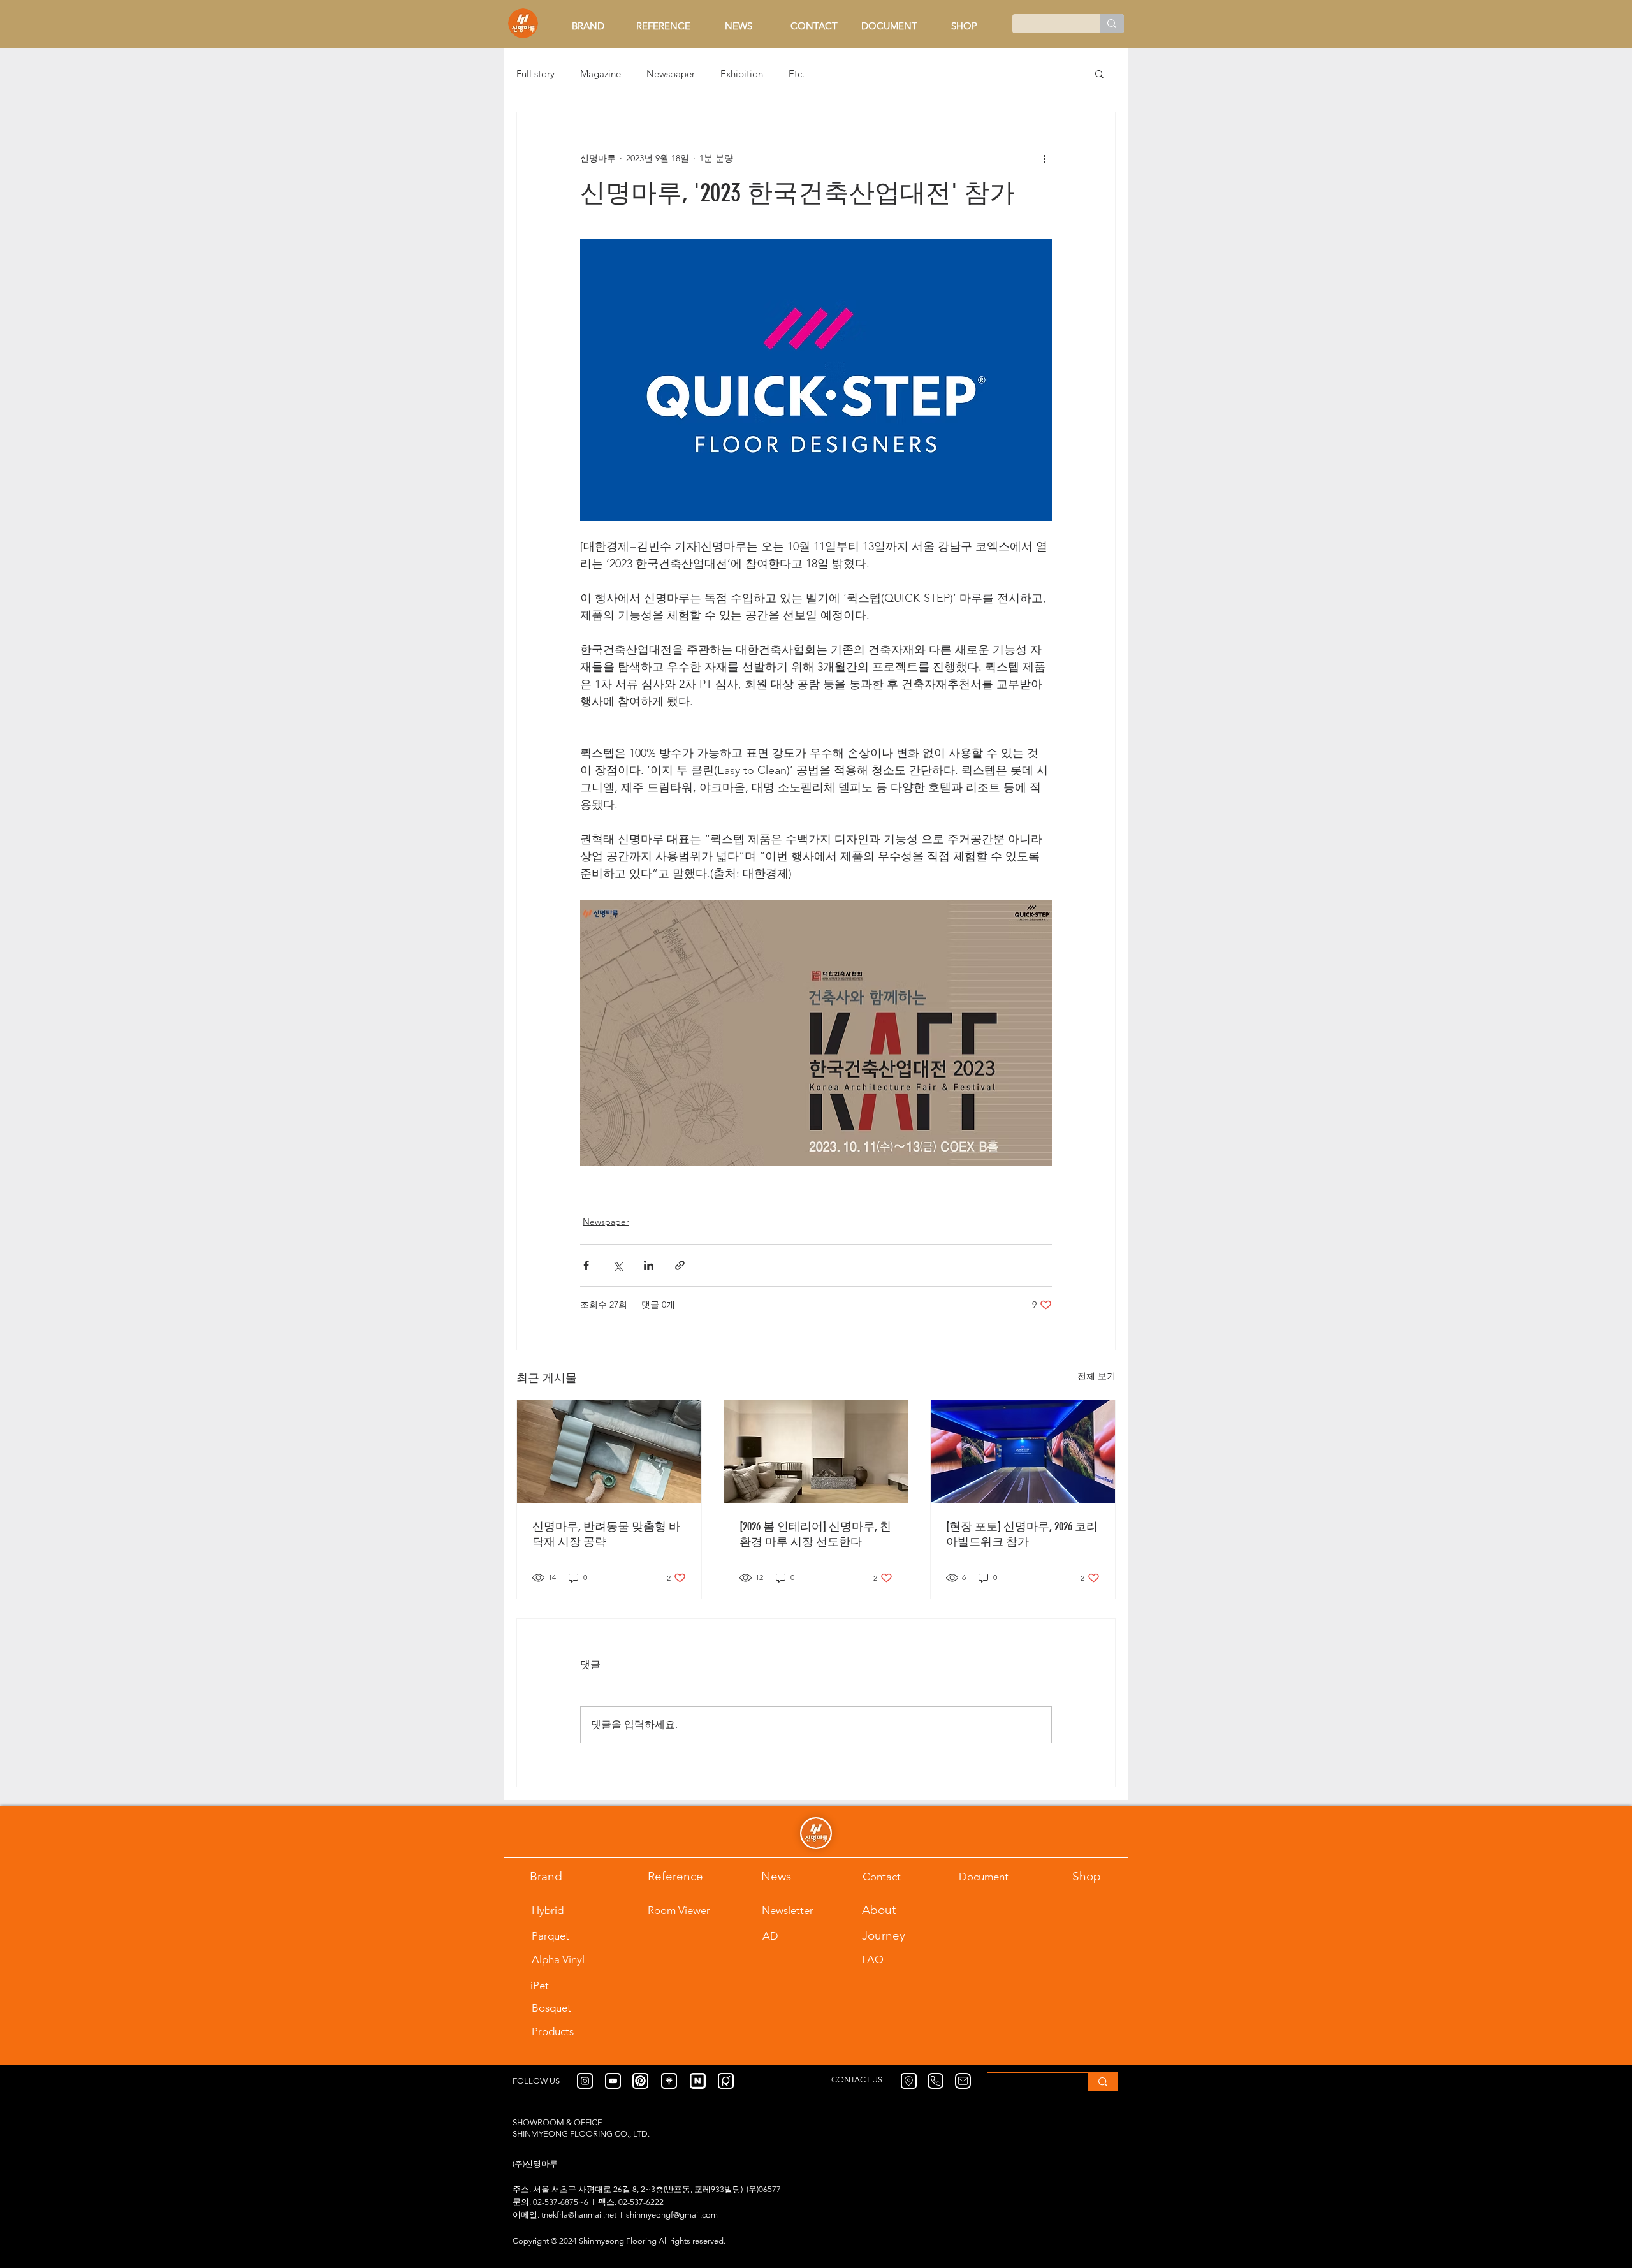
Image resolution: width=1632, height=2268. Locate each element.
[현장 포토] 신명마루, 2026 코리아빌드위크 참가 (1022, 1534)
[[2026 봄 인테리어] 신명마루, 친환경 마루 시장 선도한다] (816, 1452)
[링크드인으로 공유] (649, 1265)
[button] (1099, 73)
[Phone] (936, 2081)
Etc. (797, 74)
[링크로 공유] (680, 1265)
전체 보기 (1096, 1376)
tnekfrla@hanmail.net (579, 2215)
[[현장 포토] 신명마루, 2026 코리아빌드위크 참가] (1023, 1452)
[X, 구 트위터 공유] (617, 1265)
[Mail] (963, 2081)
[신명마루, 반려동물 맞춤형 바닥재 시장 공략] (609, 1452)
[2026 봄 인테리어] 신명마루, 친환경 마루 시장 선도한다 (815, 1534)
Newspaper (671, 74)
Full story (535, 74)
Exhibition (742, 74)
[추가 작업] (1044, 158)
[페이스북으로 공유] (586, 1265)
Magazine (601, 74)
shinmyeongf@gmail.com (672, 2215)
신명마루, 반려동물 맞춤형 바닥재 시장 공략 (606, 1534)
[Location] (909, 2081)
